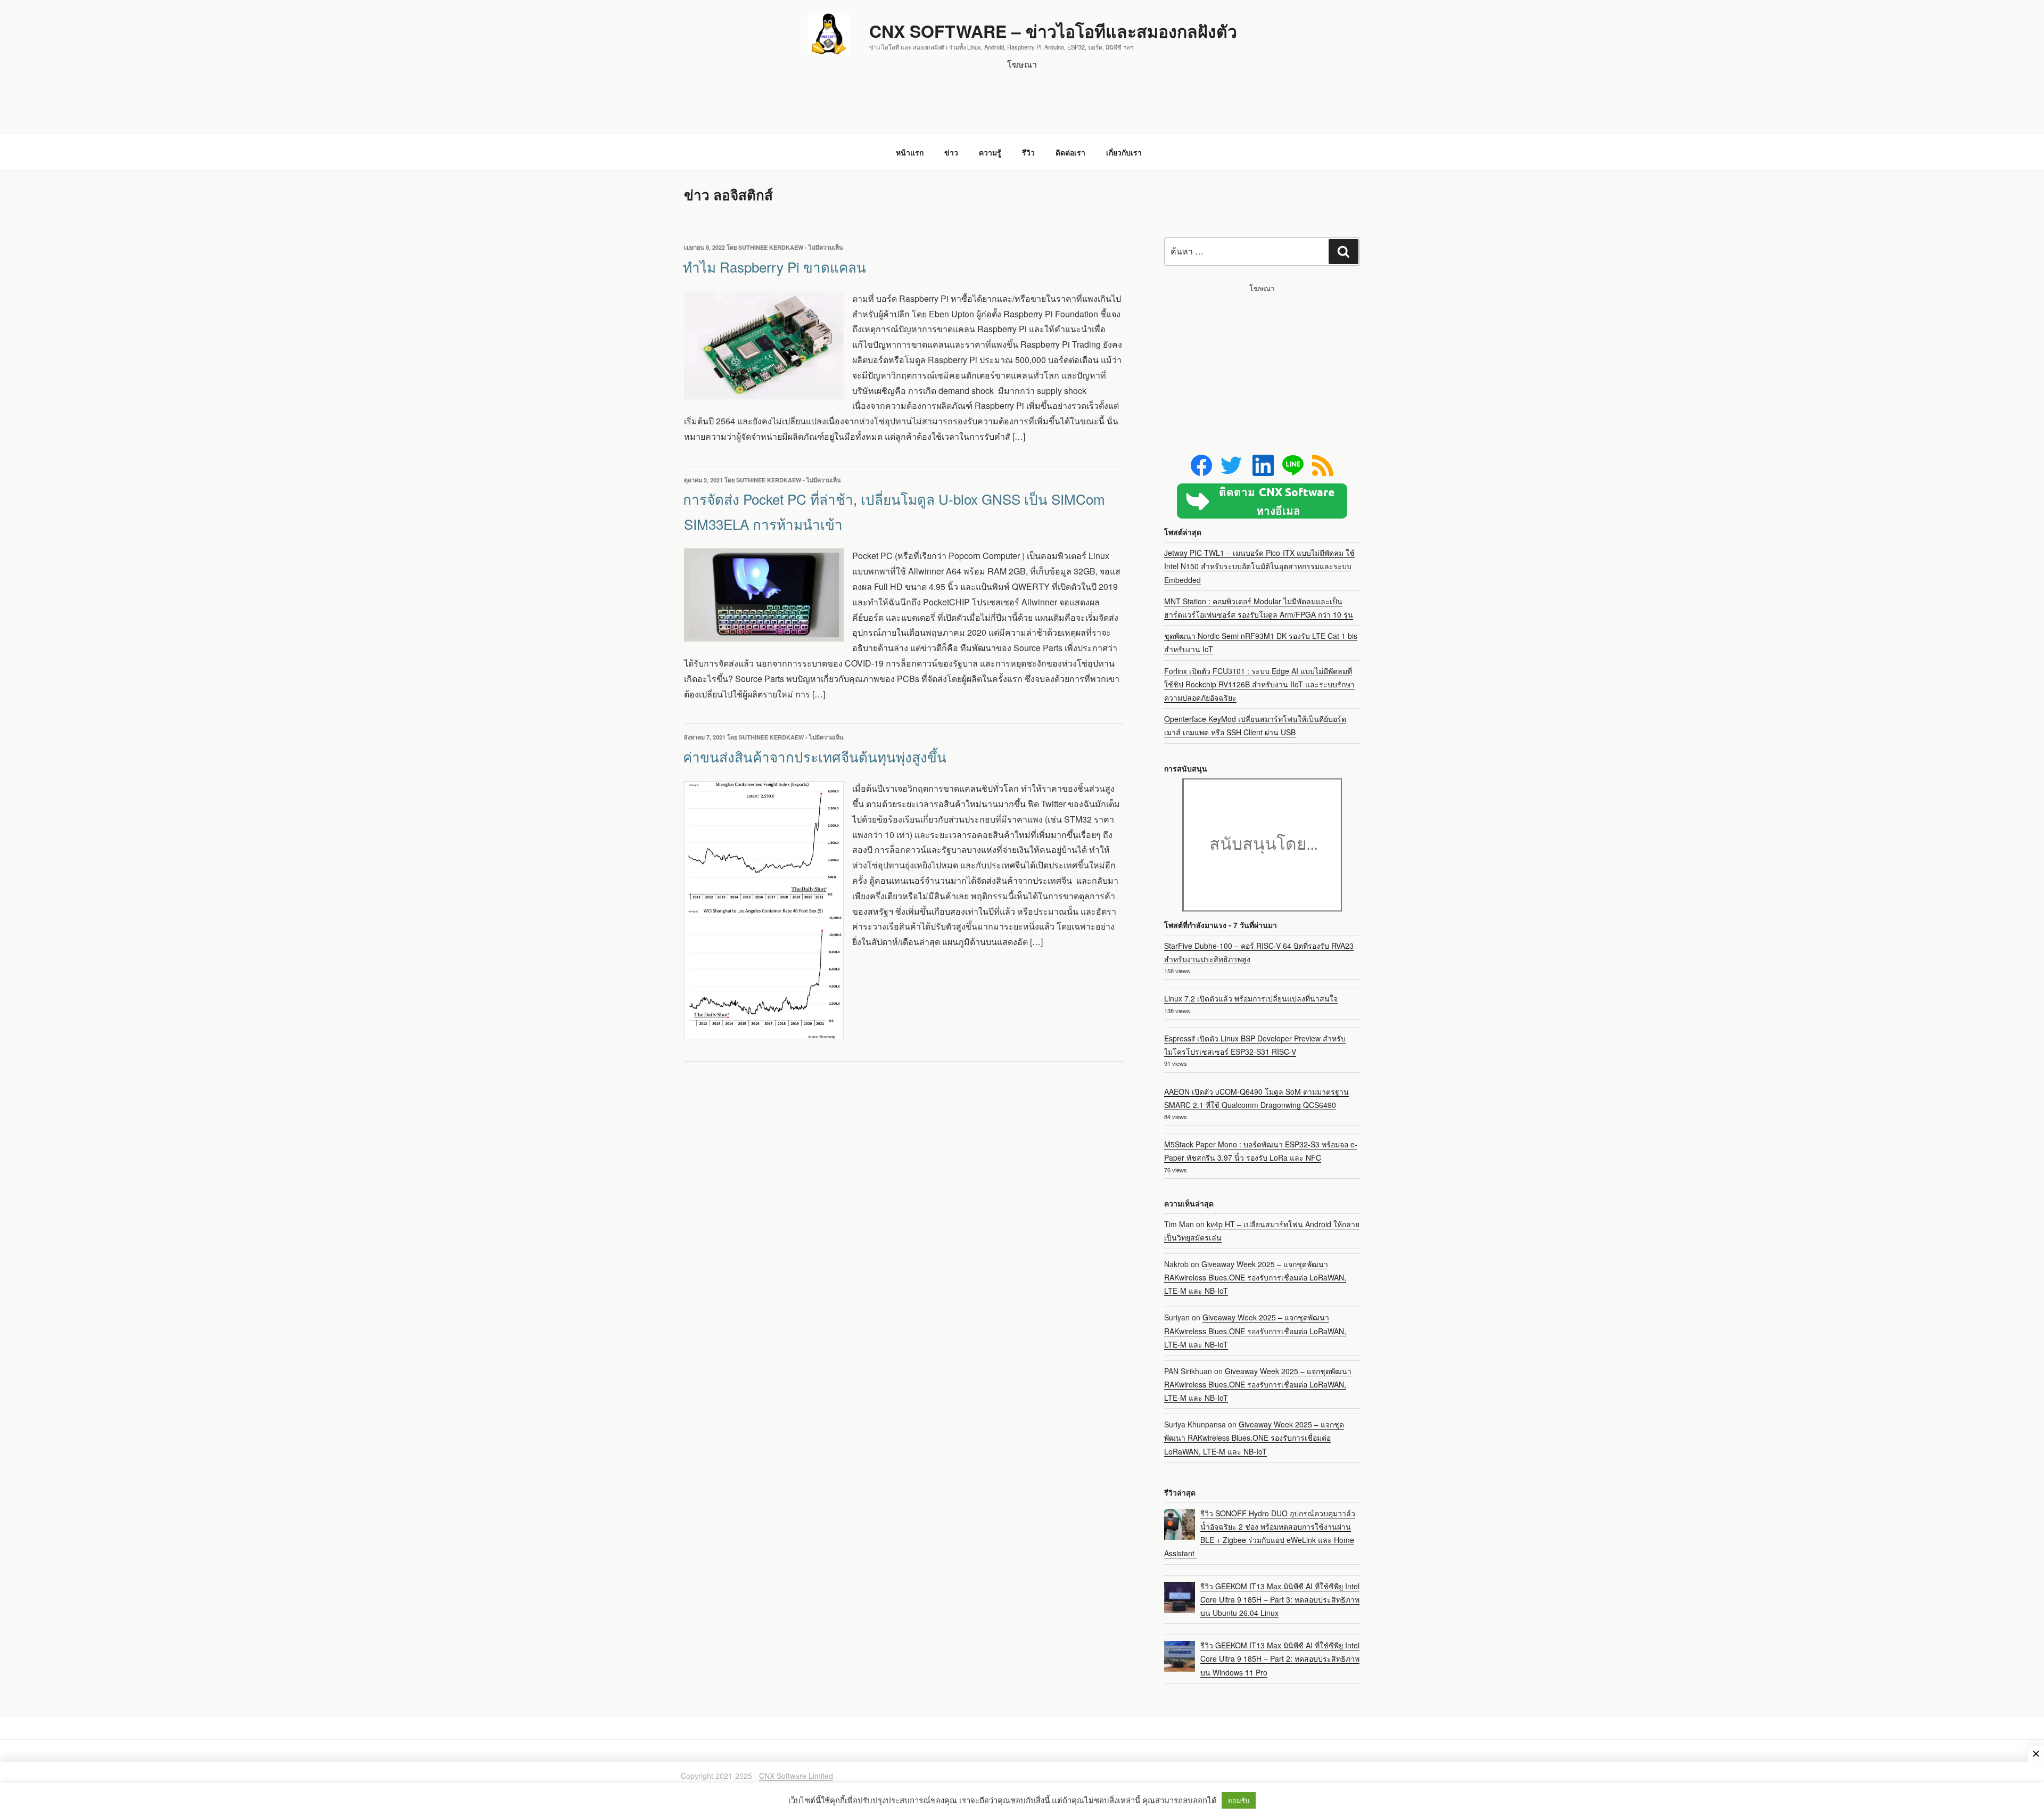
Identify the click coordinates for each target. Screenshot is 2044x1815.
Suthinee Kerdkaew (771, 247)
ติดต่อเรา (1070, 152)
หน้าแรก (910, 152)
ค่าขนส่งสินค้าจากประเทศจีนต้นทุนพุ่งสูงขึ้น (815, 756)
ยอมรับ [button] (1239, 1800)
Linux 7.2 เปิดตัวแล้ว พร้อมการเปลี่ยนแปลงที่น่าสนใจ (1251, 998)
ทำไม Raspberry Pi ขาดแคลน (774, 266)
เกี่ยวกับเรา (1124, 152)
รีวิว (1028, 152)
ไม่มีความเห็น (826, 247)
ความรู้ (990, 152)
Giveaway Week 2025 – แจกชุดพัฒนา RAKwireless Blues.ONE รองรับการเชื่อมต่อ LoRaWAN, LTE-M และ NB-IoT (1255, 1277)
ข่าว (951, 152)
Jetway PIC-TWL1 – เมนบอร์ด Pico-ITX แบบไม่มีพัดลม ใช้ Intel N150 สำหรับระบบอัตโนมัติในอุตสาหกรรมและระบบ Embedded (1259, 566)
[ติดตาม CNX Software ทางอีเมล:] (1262, 501)
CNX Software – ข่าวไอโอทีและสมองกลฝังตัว (1053, 31)
